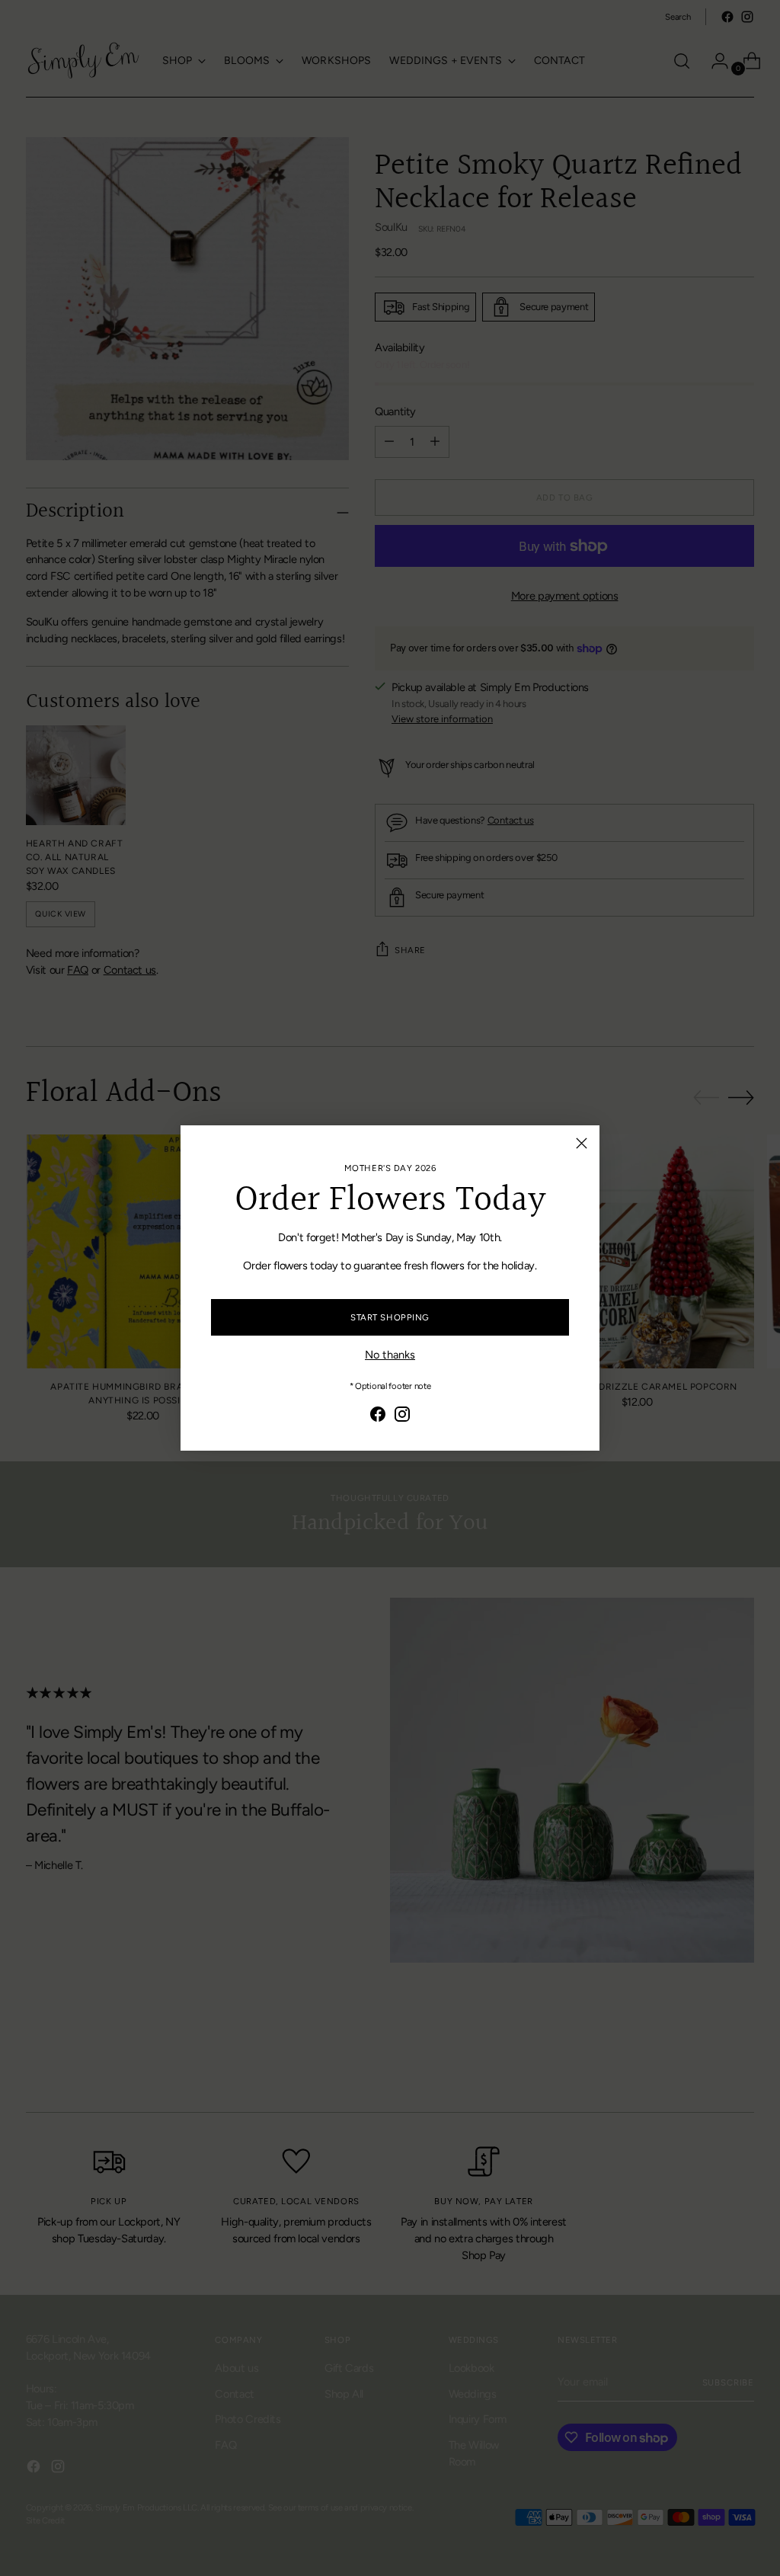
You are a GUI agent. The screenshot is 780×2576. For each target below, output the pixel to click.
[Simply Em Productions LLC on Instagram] (402, 1417)
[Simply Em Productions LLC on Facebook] (378, 1417)
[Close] (582, 1143)
